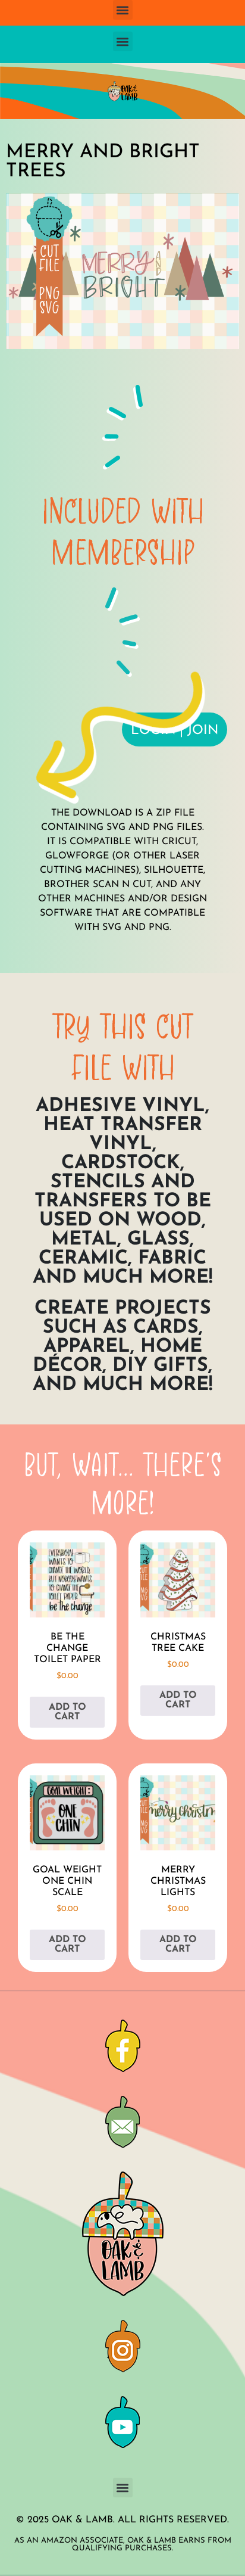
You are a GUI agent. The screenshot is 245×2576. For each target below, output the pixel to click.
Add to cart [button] (67, 1712)
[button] (123, 10)
